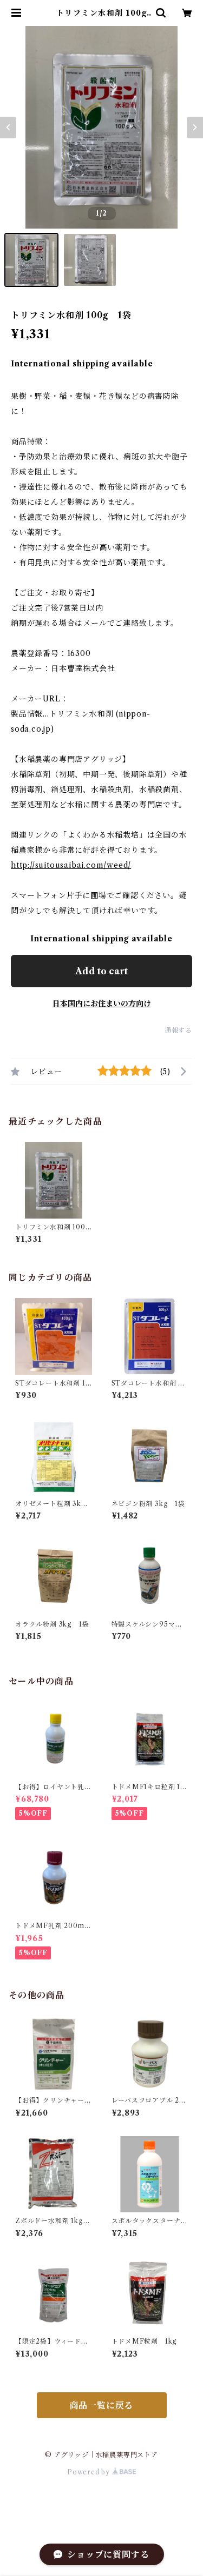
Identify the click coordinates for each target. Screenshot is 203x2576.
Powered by (90, 2472)
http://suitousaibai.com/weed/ (71, 865)
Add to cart (101, 971)
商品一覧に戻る (102, 2405)
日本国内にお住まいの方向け (102, 1003)
